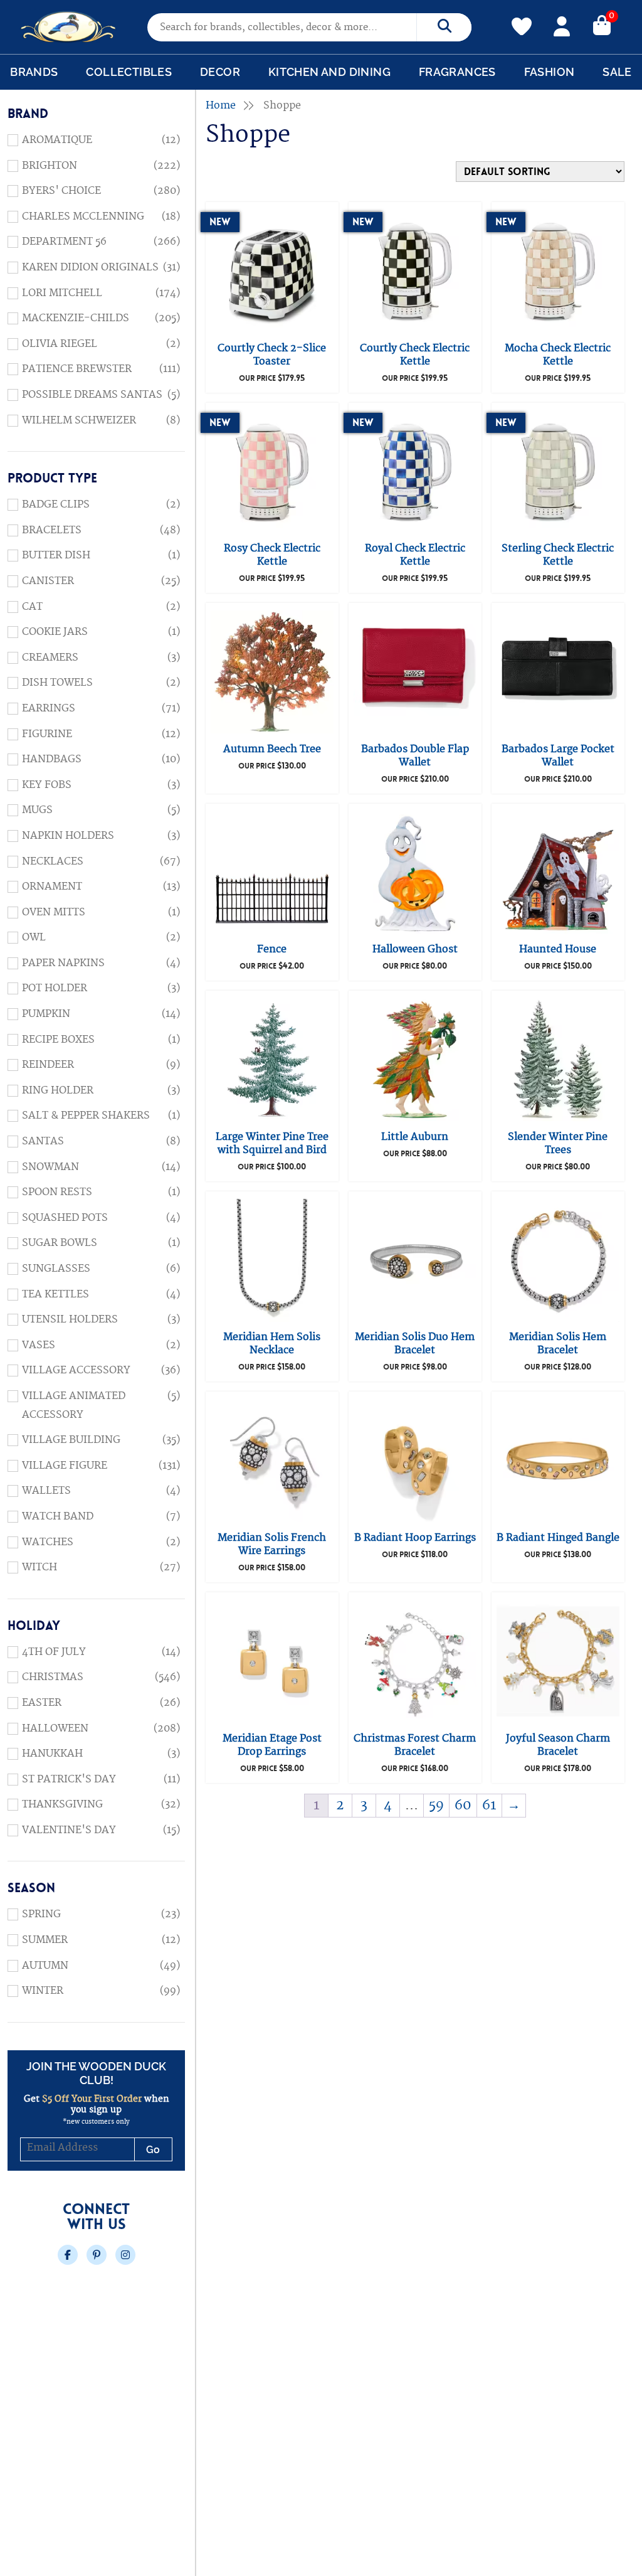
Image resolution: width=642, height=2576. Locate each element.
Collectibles (129, 72)
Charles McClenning (83, 216)
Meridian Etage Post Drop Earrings (272, 1745)
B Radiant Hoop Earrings (415, 1538)
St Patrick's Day (69, 1779)
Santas (43, 1141)
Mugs (37, 810)
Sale (617, 72)
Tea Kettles (55, 1294)
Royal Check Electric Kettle (415, 555)
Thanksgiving (62, 1804)
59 (436, 1805)
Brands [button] (34, 72)
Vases (39, 1345)
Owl (34, 937)
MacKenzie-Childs (76, 318)
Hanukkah (52, 1754)
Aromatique (57, 140)
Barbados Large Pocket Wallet (558, 756)
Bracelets (52, 530)
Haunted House (558, 949)
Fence (272, 949)
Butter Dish (56, 555)
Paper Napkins (63, 963)
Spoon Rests (57, 1192)
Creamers (50, 657)
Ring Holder (58, 1090)
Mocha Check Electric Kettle (558, 355)
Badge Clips (56, 504)
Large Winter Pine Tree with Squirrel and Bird (272, 1143)
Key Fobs (47, 785)
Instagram (125, 2255)
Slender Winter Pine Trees (558, 1143)
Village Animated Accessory (74, 1405)
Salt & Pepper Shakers (86, 1115)
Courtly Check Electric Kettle (415, 355)
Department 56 (64, 242)
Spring (41, 1914)
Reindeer (48, 1065)
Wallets (46, 1491)
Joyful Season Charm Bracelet (558, 1745)
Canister (48, 581)
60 (463, 1805)
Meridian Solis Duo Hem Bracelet (415, 1344)
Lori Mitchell (62, 293)
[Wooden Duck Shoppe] (69, 27)
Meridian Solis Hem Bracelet (558, 1344)
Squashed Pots (65, 1218)
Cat (32, 607)
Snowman (50, 1167)
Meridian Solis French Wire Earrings (272, 1544)
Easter (42, 1703)
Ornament (52, 886)
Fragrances (457, 72)
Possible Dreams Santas (92, 395)
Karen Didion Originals (90, 267)
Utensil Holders (70, 1319)
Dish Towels (57, 683)
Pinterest (97, 2255)
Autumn (45, 1966)
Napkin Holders (68, 836)
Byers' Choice (61, 191)
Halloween (55, 1728)
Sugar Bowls (60, 1243)
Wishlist (522, 19)
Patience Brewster (77, 369)
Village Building (71, 1440)
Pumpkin (46, 1014)
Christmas (53, 1677)
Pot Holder (55, 988)
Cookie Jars (55, 632)
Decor (220, 72)
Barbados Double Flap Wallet (415, 756)
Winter (43, 1991)
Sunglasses (56, 1269)
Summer (45, 1940)
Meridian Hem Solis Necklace (272, 1344)
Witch (39, 1567)
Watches (48, 1542)
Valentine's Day (69, 1830)
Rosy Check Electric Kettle (272, 555)
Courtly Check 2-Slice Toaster (272, 355)
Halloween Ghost (415, 949)
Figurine (47, 734)
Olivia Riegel (60, 344)
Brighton (50, 166)
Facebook (68, 2255)
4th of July (54, 1652)
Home (221, 105)
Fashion (550, 72)
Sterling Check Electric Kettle (558, 555)
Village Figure (65, 1466)
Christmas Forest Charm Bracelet (415, 1745)
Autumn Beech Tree (272, 749)
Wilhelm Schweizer (79, 420)
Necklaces (53, 861)
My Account (562, 24)
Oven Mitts (54, 912)
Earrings (49, 708)
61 (489, 1805)
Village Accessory (76, 1370)
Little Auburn (415, 1137)
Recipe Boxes (58, 1040)
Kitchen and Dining (329, 72)
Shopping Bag (602, 24)
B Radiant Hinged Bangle (558, 1538)
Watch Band (58, 1516)
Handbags (52, 759)
